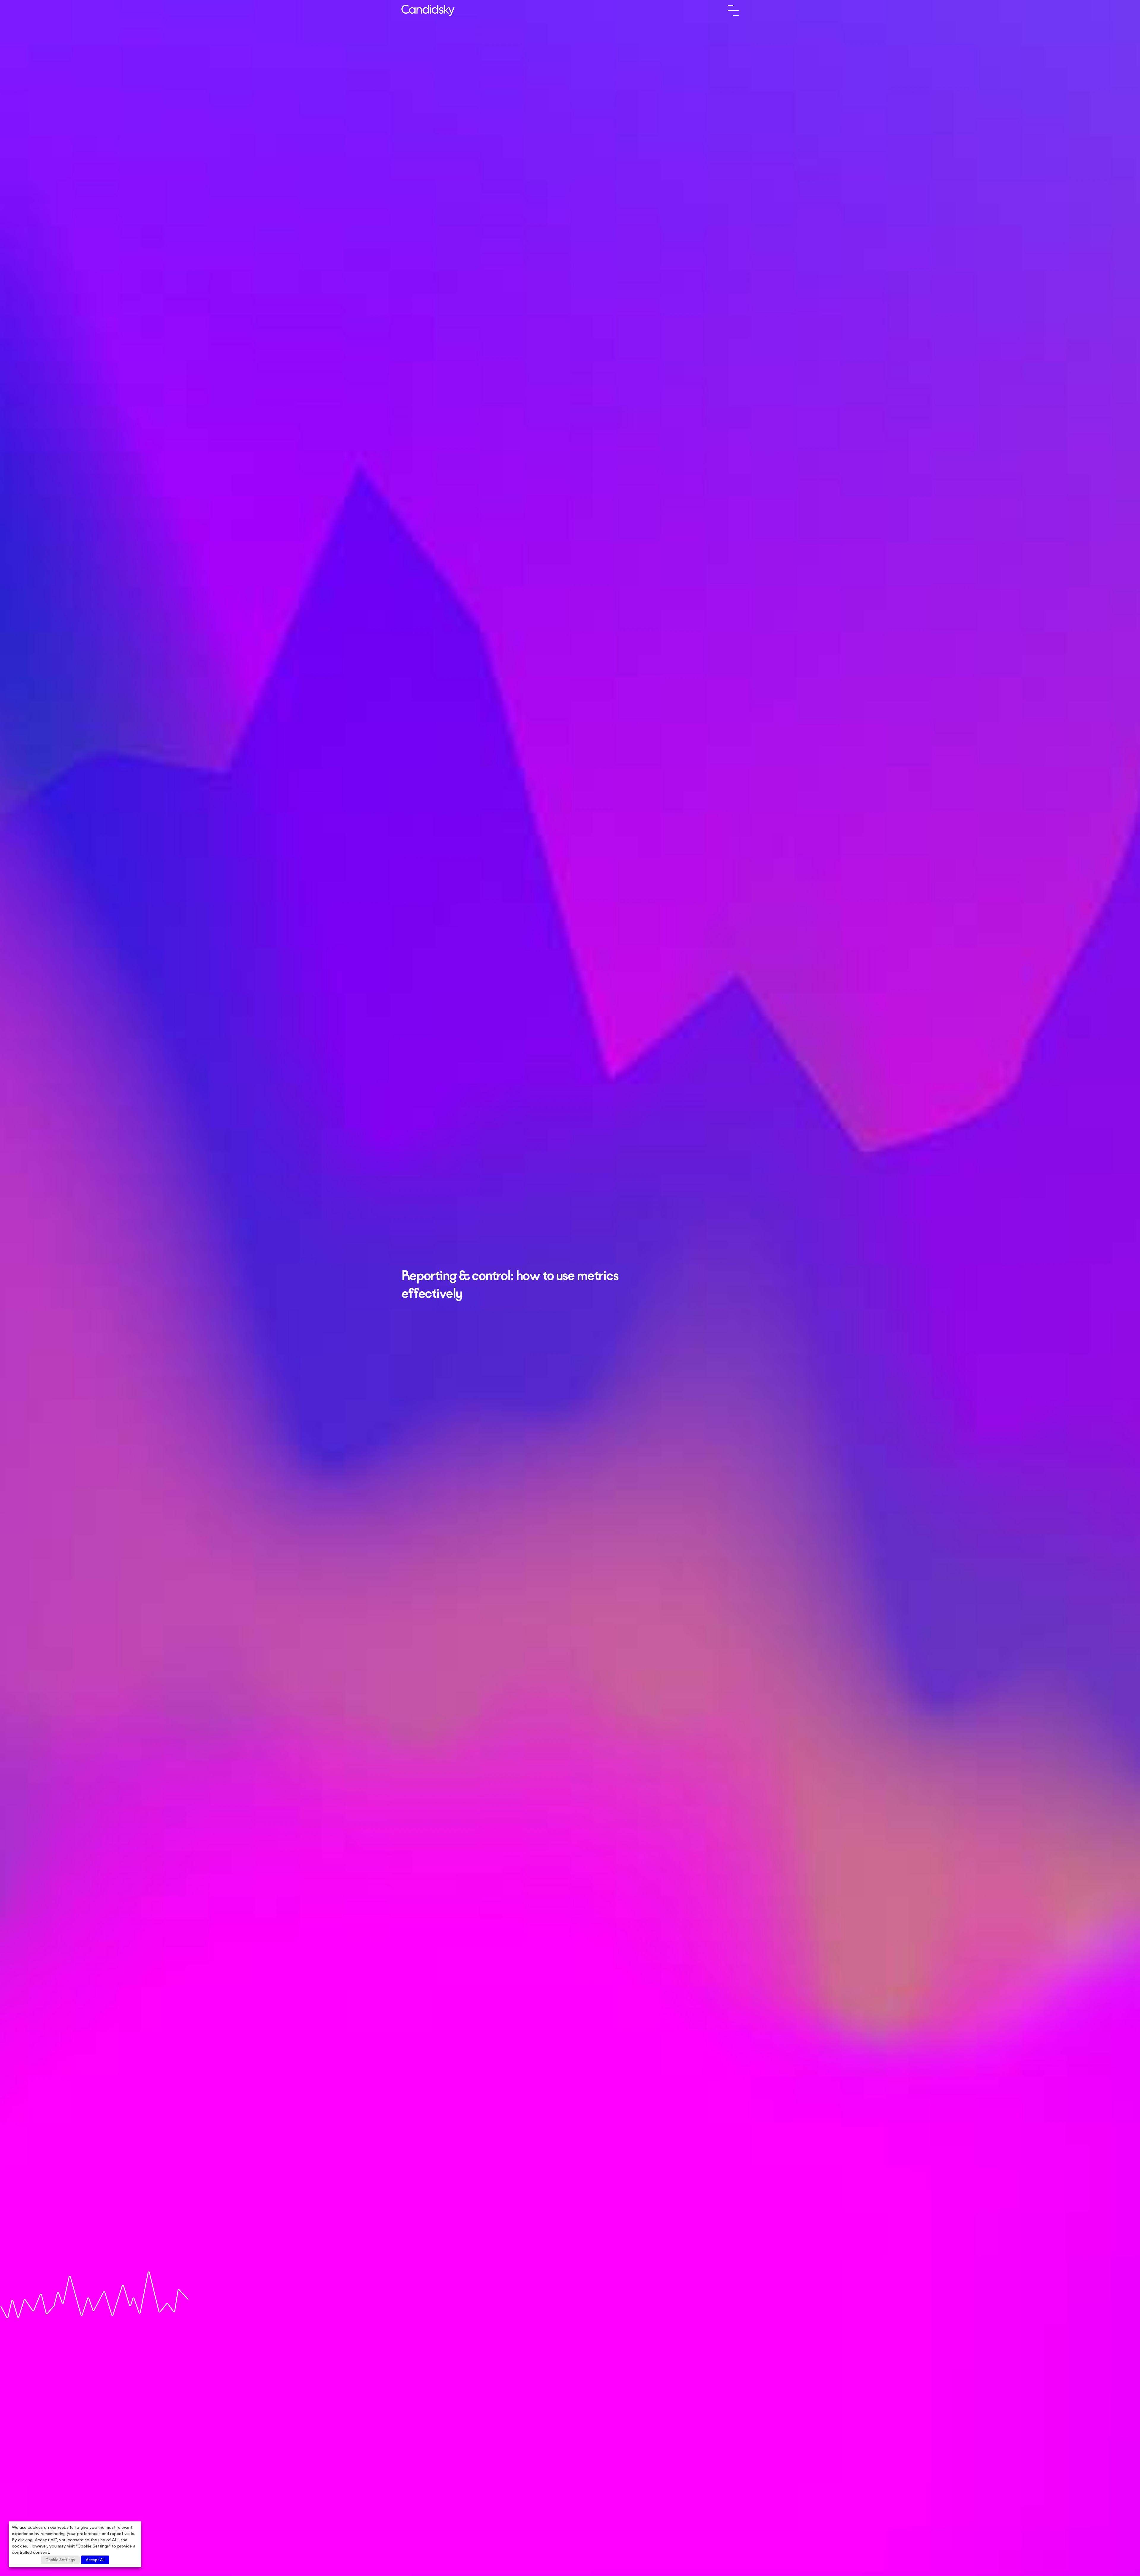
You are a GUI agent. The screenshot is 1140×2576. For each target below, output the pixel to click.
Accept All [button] (95, 2560)
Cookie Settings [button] (60, 2560)
